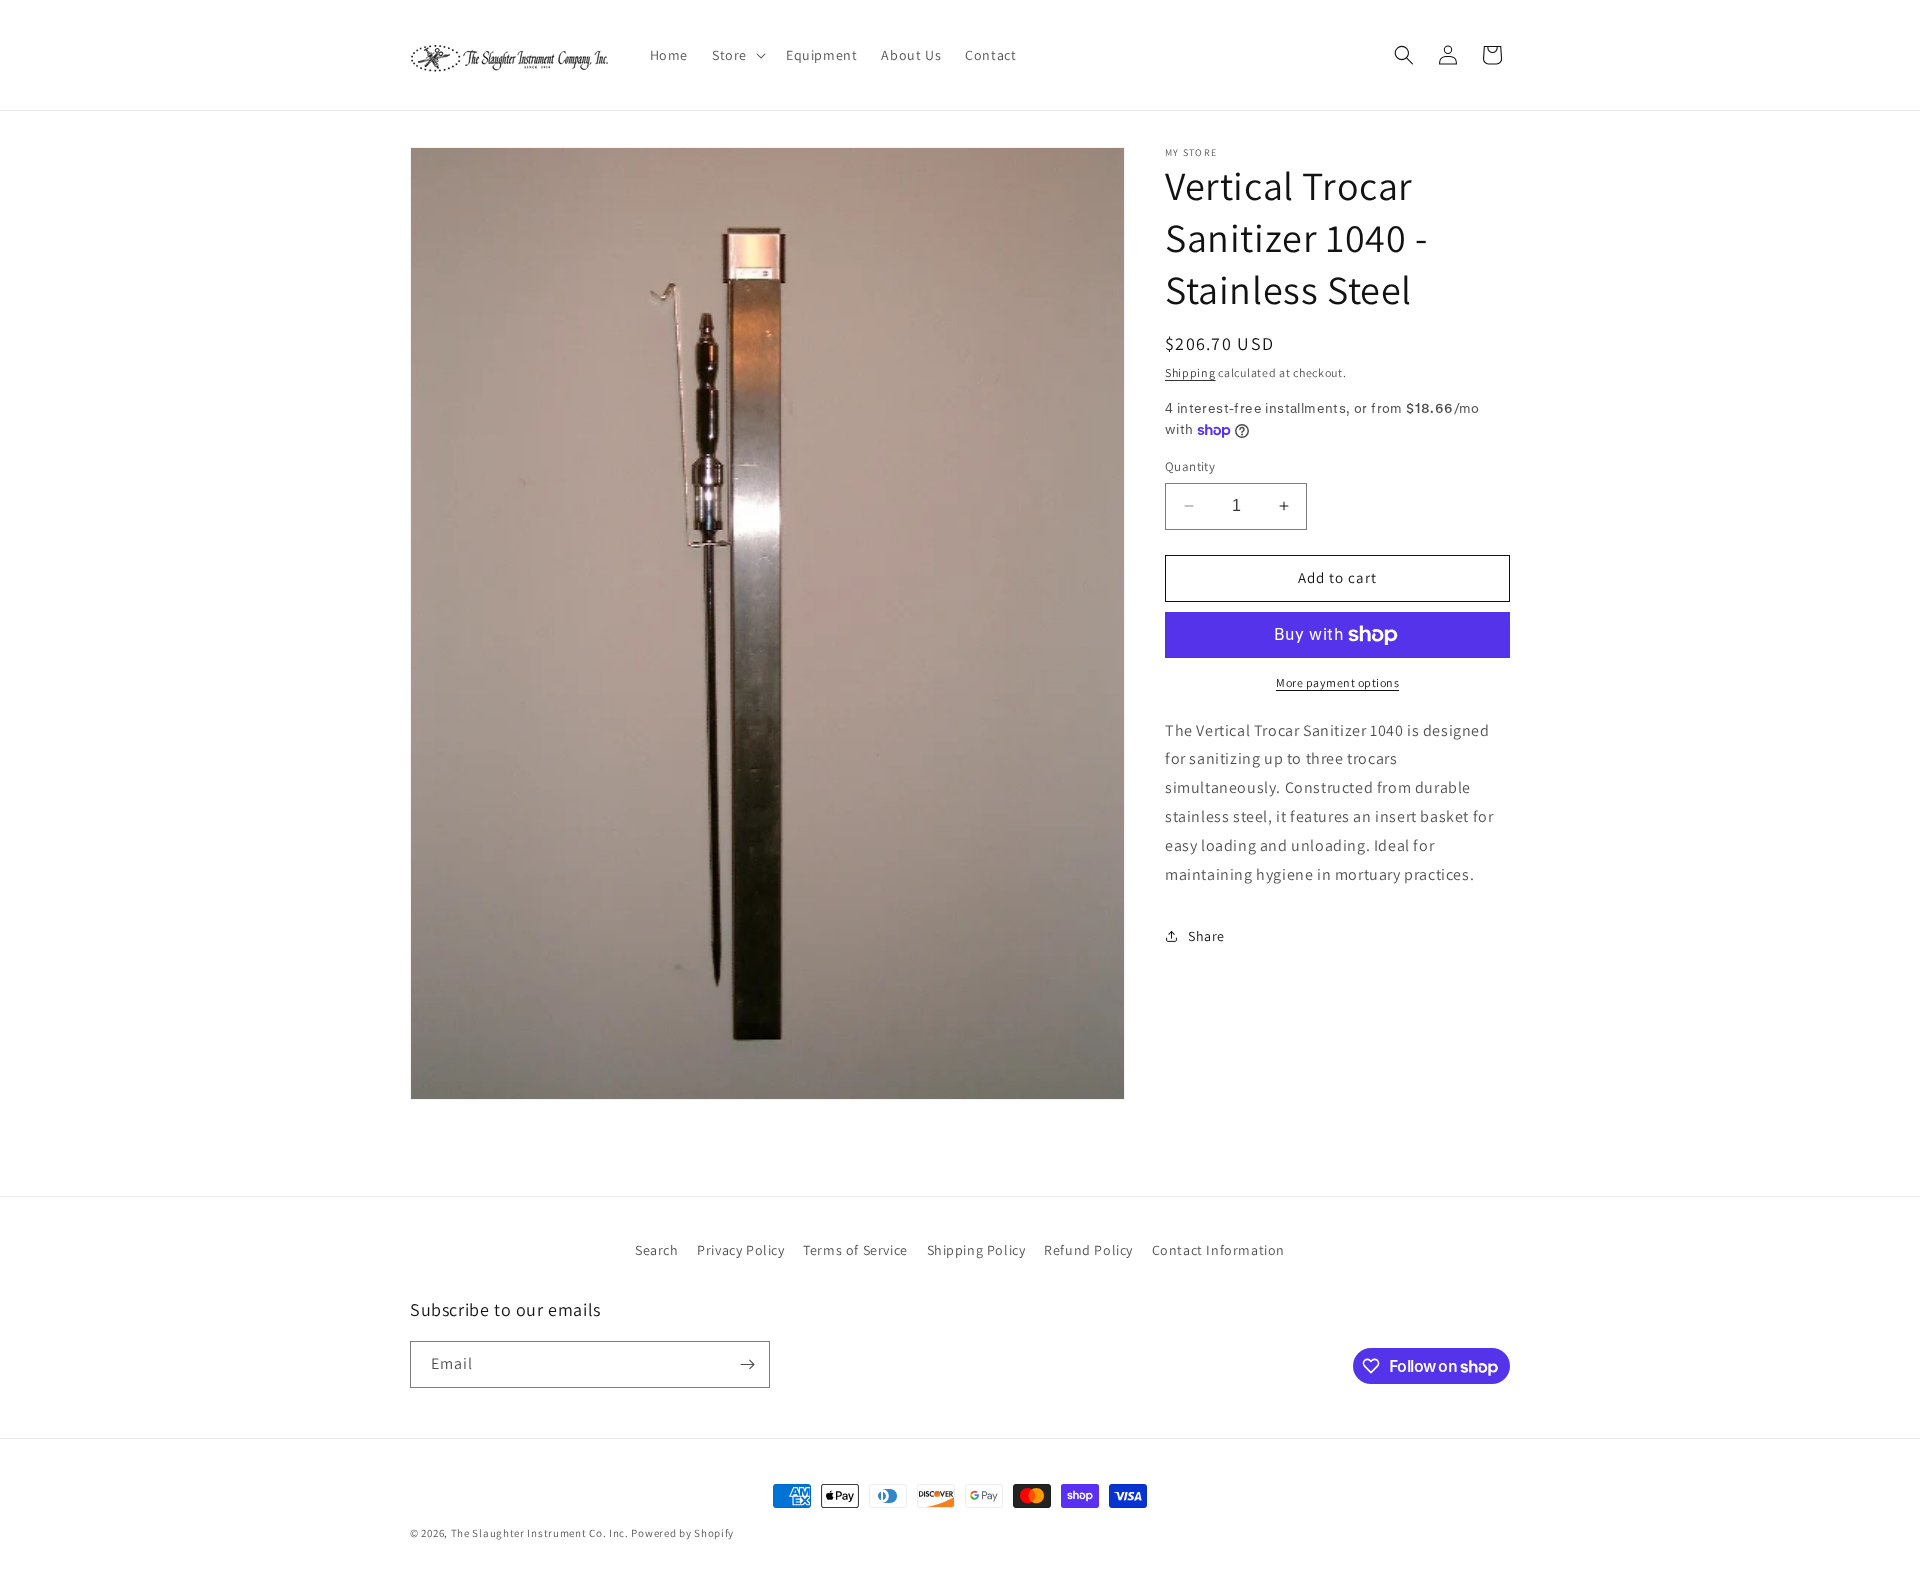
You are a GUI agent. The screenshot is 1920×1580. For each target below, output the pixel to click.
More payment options (1337, 682)
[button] (737, 55)
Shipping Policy (976, 1250)
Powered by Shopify (682, 1533)
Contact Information (1218, 1250)
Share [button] (1206, 936)
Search (657, 1250)
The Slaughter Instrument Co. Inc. (540, 1533)
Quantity (1190, 466)
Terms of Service (855, 1250)
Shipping (1190, 372)
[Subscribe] (747, 1364)
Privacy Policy (740, 1250)
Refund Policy (1088, 1250)
